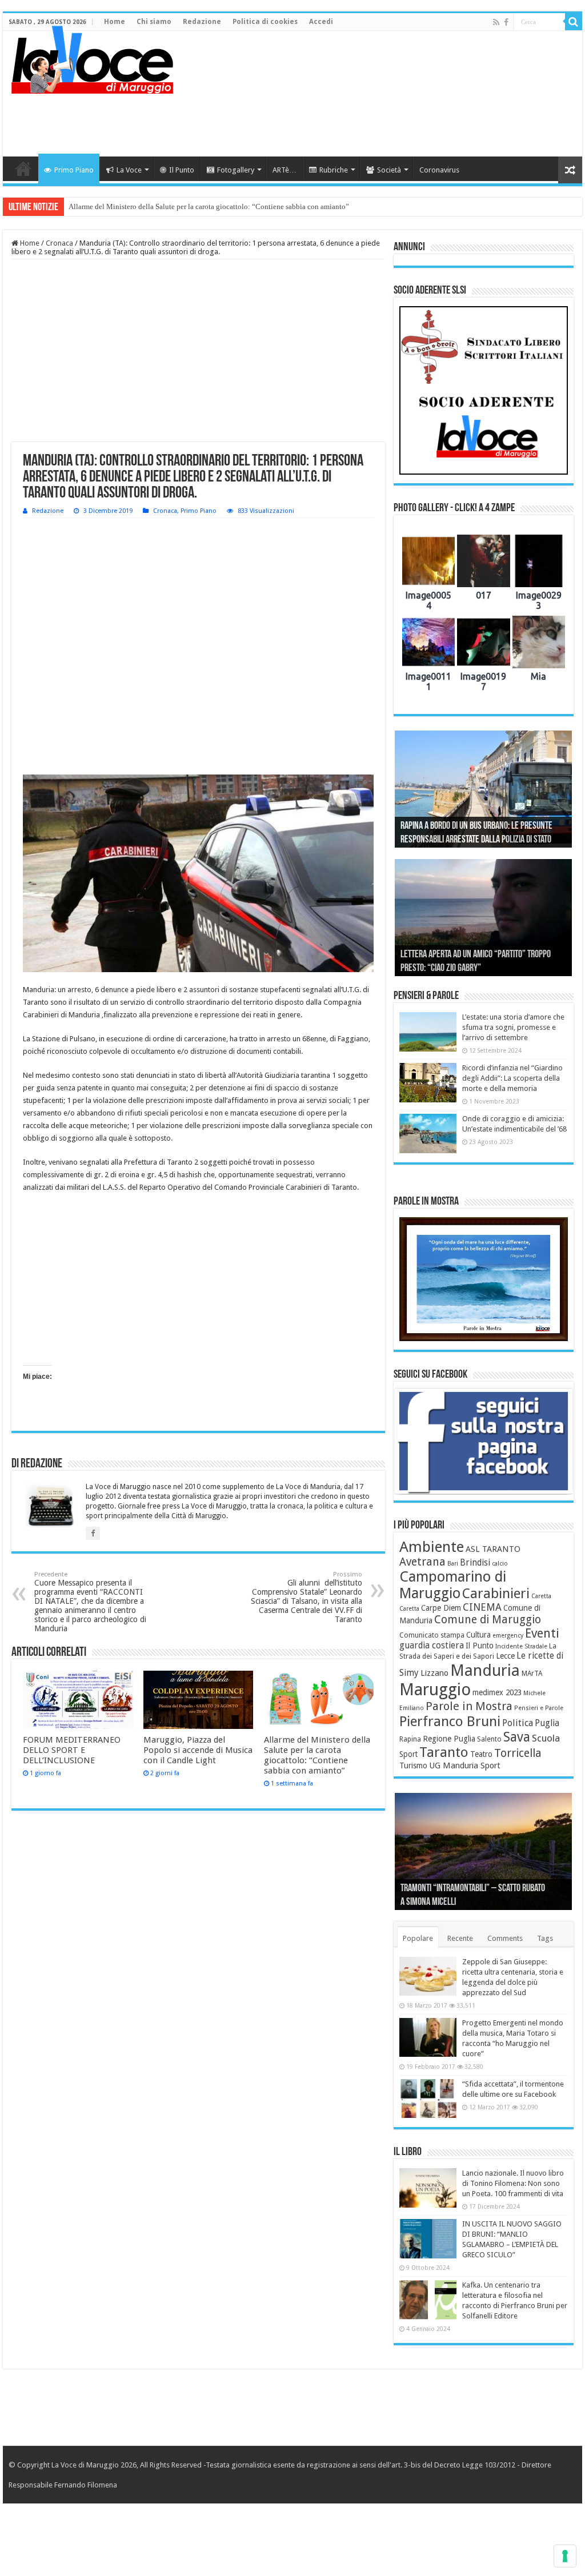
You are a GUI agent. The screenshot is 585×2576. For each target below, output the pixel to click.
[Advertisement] (366, 119)
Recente (460, 1938)
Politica (518, 1723)
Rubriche (334, 170)
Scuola (546, 1738)
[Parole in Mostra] (484, 1279)
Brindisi (475, 1563)
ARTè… (285, 170)
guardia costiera (432, 1646)
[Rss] (496, 22)
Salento (489, 1739)
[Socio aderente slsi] (484, 390)
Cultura (478, 1635)
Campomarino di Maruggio (453, 1585)
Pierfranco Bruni (450, 1721)
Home (115, 22)
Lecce (505, 1656)
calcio (500, 1564)
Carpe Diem (441, 1608)
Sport (408, 1754)
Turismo (413, 1766)
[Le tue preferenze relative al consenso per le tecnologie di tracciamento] (565, 2556)
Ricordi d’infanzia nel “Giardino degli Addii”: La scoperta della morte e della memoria (512, 1078)
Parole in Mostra (469, 1706)
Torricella (518, 1753)
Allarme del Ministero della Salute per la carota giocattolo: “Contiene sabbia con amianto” (209, 206)
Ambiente (432, 1547)
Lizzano (434, 1673)
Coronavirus (439, 170)
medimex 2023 (497, 1692)
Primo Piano (74, 170)
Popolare (418, 1938)
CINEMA (482, 1607)
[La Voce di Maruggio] (92, 57)
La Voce (129, 170)
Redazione (202, 22)
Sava (517, 1737)
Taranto (444, 1752)
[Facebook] (506, 22)
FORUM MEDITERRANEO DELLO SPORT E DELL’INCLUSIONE (72, 1750)
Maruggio (435, 1690)
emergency (508, 1636)
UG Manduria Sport (465, 1766)
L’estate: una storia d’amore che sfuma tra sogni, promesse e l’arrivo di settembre (513, 1027)
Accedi (321, 22)
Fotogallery (236, 170)
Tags (545, 1938)
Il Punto (182, 170)
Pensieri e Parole (539, 1708)
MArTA (532, 1674)
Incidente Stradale (521, 1646)
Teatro (481, 1754)
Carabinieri (496, 1594)
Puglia (547, 1723)
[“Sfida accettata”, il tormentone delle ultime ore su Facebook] (428, 2098)
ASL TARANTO (493, 1549)
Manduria (485, 1670)
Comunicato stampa (432, 1635)
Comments (505, 1938)
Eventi (542, 1633)
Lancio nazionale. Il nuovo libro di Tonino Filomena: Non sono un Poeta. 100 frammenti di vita (513, 2183)
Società (389, 170)
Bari (453, 1564)
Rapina (410, 1739)
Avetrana (422, 1562)
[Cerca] (574, 22)
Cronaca (59, 243)
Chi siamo (154, 22)
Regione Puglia (449, 1739)
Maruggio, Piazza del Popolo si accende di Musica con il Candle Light (198, 1750)
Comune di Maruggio (488, 1620)
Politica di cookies (265, 22)
